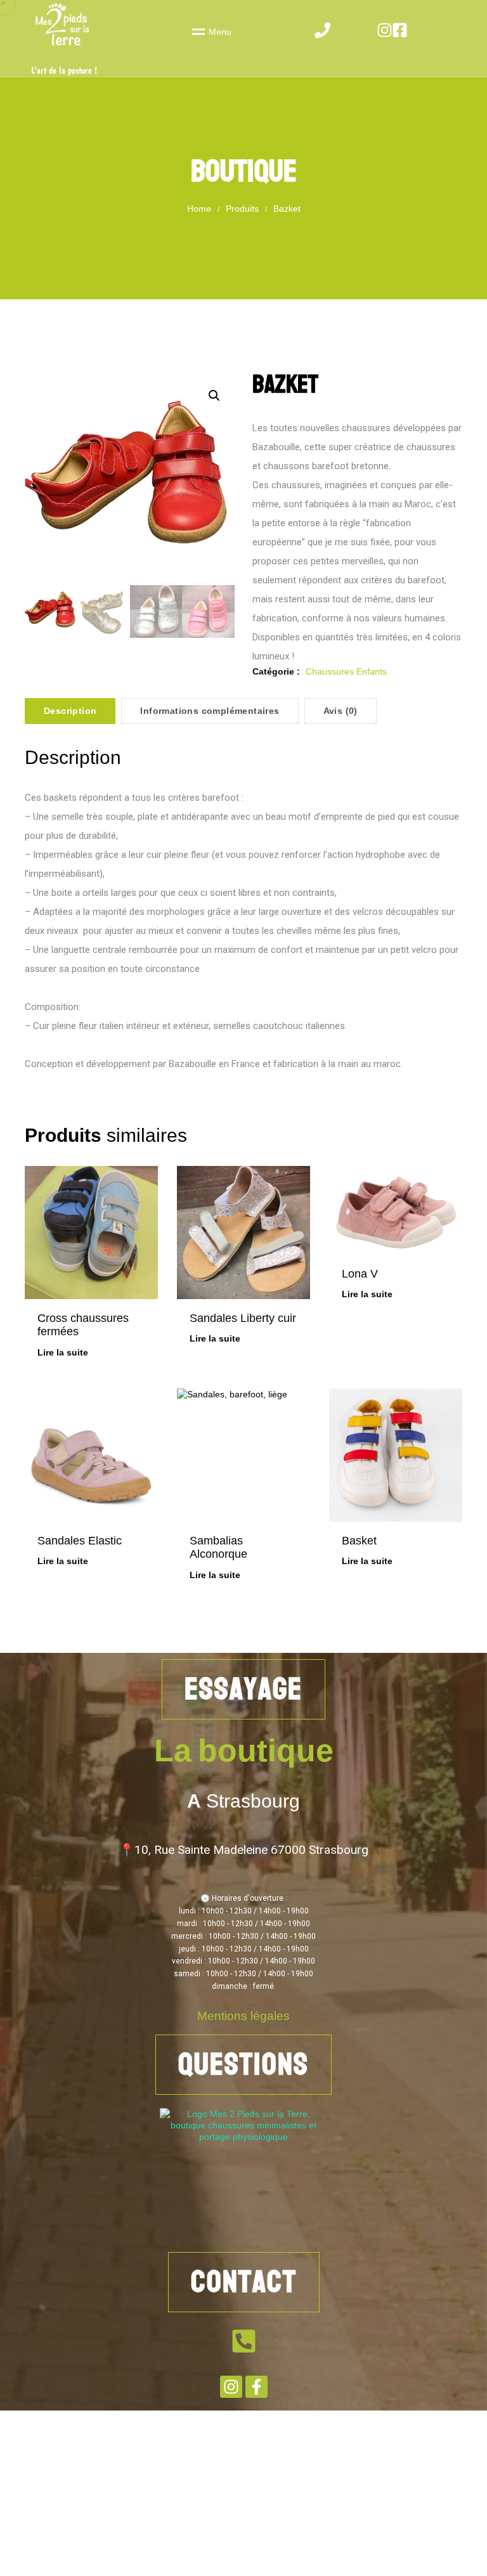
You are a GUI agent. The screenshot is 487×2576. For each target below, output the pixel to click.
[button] (214, 396)
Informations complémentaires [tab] (210, 711)
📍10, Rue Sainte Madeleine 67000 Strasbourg (244, 1850)
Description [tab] (70, 711)
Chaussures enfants (346, 671)
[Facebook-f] (256, 2387)
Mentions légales (243, 2016)
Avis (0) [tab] (341, 711)
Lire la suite (63, 1352)
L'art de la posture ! (64, 71)
